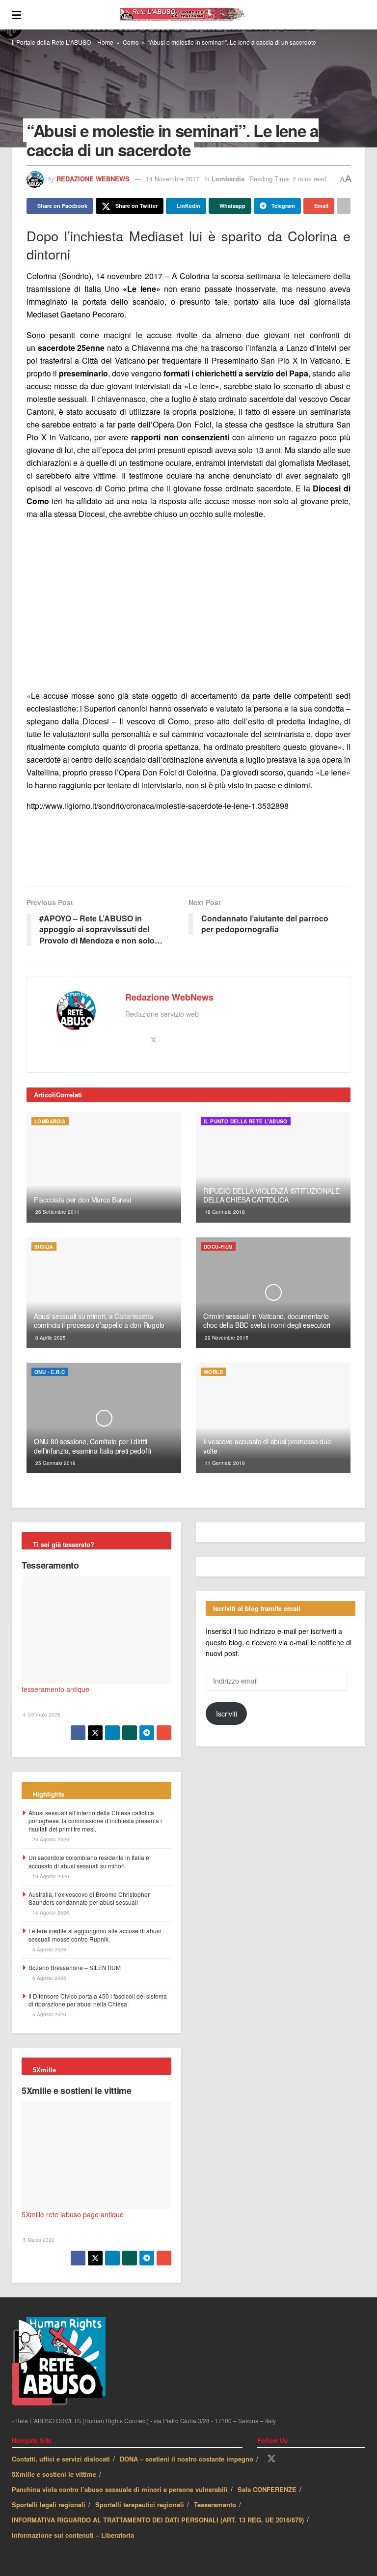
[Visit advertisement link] (188, 605)
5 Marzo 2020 (38, 2240)
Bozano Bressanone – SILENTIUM (75, 1967)
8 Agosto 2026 (49, 1949)
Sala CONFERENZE (267, 2489)
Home (105, 42)
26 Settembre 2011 (57, 1212)
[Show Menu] (16, 15)
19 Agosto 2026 (50, 1876)
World (213, 1372)
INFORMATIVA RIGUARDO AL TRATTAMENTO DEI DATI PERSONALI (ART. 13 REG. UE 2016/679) (158, 2520)
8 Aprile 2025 (50, 1338)
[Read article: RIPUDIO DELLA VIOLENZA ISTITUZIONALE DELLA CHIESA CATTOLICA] (273, 1167)
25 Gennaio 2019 (55, 1463)
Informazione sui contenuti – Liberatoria (73, 2535)
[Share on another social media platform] (344, 206)
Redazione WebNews (93, 179)
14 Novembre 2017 (173, 179)
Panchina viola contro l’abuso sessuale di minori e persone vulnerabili (120, 2489)
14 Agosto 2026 (50, 1913)
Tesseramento (50, 1565)
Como (131, 42)
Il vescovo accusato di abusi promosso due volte (267, 1446)
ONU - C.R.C (50, 1372)
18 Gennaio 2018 (224, 1212)
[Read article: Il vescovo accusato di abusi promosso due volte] (273, 1418)
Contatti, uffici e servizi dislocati (61, 2459)
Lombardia (228, 179)
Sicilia (44, 1247)
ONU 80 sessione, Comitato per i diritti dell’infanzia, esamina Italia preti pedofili (93, 1446)
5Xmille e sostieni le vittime (77, 2090)
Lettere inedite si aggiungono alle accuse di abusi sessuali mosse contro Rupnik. (95, 1935)
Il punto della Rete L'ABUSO (246, 1121)
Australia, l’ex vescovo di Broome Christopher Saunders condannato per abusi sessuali (89, 1898)
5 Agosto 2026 (49, 2014)
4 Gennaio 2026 (41, 1715)
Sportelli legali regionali (49, 2504)
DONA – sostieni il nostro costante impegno (187, 2459)
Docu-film (218, 1247)
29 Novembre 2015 (226, 1338)
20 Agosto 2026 (50, 1839)
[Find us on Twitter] (271, 2459)
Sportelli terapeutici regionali (140, 2504)
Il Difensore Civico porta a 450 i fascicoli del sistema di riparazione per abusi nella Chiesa (98, 2000)
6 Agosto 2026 (49, 1978)
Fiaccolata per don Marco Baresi (82, 1200)
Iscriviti (227, 1714)
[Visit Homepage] (193, 15)
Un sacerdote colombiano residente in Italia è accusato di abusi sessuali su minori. (89, 1861)
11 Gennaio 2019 (224, 1463)
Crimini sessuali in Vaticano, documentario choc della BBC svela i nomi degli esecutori (267, 1320)
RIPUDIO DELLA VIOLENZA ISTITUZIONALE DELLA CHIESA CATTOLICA (271, 1195)
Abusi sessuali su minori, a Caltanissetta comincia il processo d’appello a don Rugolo (99, 1320)
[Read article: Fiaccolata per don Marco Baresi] (104, 1167)
